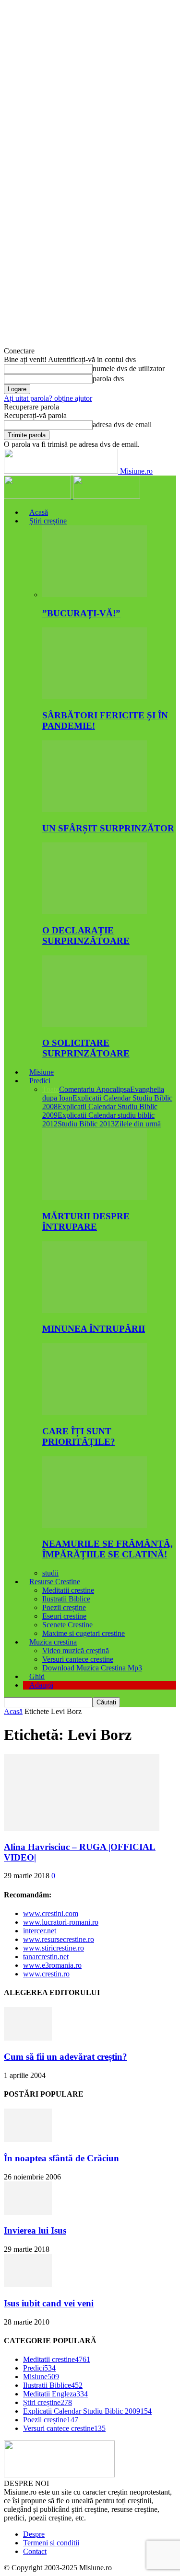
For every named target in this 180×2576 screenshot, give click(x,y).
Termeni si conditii (51, 2543)
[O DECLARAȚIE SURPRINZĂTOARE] (95, 912)
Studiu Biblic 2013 (86, 1124)
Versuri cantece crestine (78, 1659)
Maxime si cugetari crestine (84, 1633)
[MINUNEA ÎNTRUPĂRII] (95, 1311)
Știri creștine (48, 521)
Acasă (39, 512)
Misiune (42, 1072)
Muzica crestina (53, 1642)
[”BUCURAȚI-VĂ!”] (95, 595)
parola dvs (108, 379)
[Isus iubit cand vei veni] (28, 2285)
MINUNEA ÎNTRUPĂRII (94, 1329)
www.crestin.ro (46, 1974)
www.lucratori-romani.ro (61, 1922)
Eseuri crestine (64, 1616)
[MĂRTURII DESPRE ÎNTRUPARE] (95, 1197)
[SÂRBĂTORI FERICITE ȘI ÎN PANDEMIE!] (95, 697)
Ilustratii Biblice (66, 1599)
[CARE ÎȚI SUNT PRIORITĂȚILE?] (95, 1413)
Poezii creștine (64, 1607)
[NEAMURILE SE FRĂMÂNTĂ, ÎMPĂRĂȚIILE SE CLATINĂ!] (95, 1526)
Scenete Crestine (67, 1625)
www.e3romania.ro (52, 1965)
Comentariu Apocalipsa (95, 1089)
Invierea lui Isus (35, 2230)
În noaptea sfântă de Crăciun (61, 2158)
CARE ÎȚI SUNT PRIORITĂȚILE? (79, 1436)
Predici (40, 1081)
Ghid (37, 1676)
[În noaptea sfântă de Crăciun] (28, 2139)
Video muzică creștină (76, 1651)
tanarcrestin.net (46, 1957)
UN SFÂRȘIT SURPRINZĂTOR (108, 828)
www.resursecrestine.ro (59, 1939)
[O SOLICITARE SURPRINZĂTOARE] (95, 1025)
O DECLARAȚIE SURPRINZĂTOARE (86, 936)
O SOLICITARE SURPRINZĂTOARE (86, 1048)
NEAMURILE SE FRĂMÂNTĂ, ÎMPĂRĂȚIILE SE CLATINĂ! (108, 1549)
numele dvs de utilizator (129, 369)
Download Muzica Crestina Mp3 (92, 1668)
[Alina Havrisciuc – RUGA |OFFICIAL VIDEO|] (82, 1828)
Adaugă (41, 1685)
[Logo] (38, 496)
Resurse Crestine (55, 1582)
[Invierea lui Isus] (28, 2212)
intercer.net (40, 1931)
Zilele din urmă (138, 1124)
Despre (34, 2534)
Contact (35, 2551)
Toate (51, 1089)
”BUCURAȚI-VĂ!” (81, 613)
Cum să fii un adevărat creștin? (66, 2057)
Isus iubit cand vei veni (49, 2303)
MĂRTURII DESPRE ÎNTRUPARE (86, 1221)
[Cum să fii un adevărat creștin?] (28, 2038)
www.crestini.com (51, 1913)
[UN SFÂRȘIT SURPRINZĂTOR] (95, 810)
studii (50, 1573)
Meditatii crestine (68, 1590)
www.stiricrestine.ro (54, 1948)
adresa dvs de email (122, 425)
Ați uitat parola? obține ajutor (48, 398)
